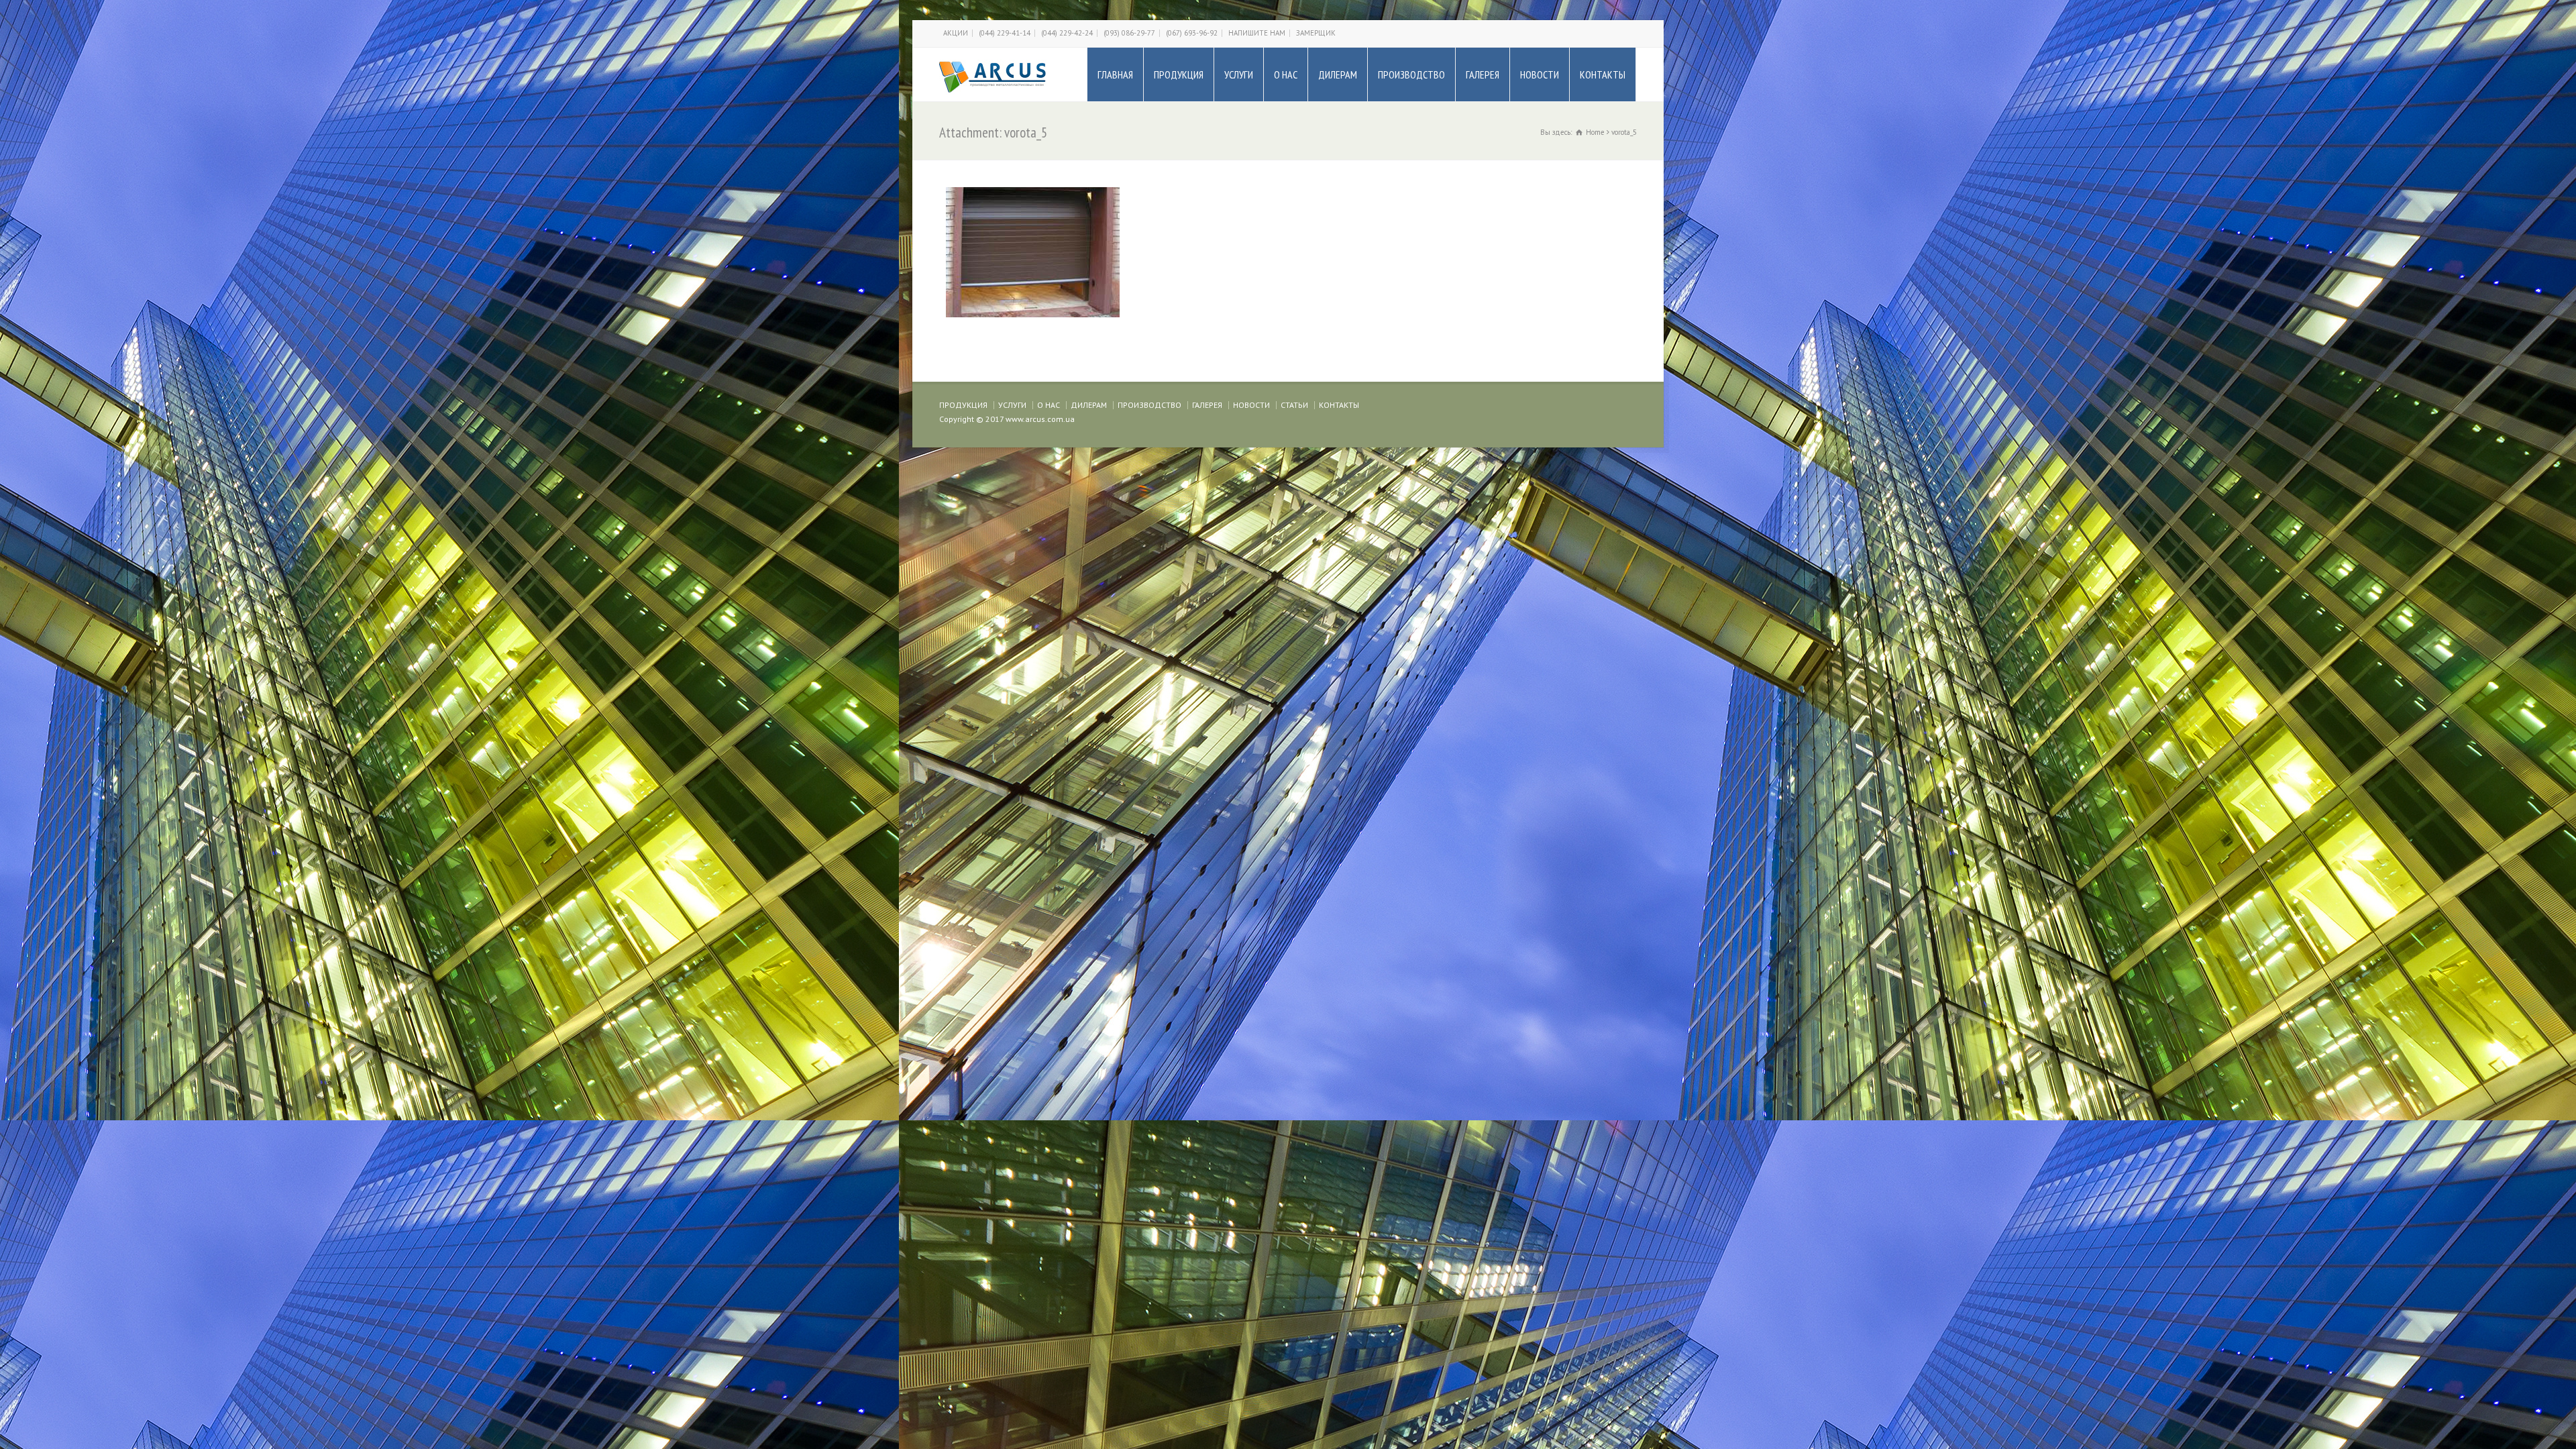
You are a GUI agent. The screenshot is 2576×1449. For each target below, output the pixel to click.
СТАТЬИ (1294, 405)
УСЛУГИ (1239, 74)
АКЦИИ (956, 33)
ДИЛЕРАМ (1338, 74)
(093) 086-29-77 (1129, 33)
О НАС (1286, 74)
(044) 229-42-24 (1067, 33)
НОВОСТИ (1540, 74)
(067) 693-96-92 (1192, 33)
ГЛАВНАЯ (1115, 74)
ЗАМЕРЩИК (1316, 33)
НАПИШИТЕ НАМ (1257, 33)
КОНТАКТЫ (1603, 74)
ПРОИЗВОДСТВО (1411, 74)
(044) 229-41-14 (1005, 33)
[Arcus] (993, 74)
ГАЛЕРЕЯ (1483, 74)
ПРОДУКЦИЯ (1179, 74)
